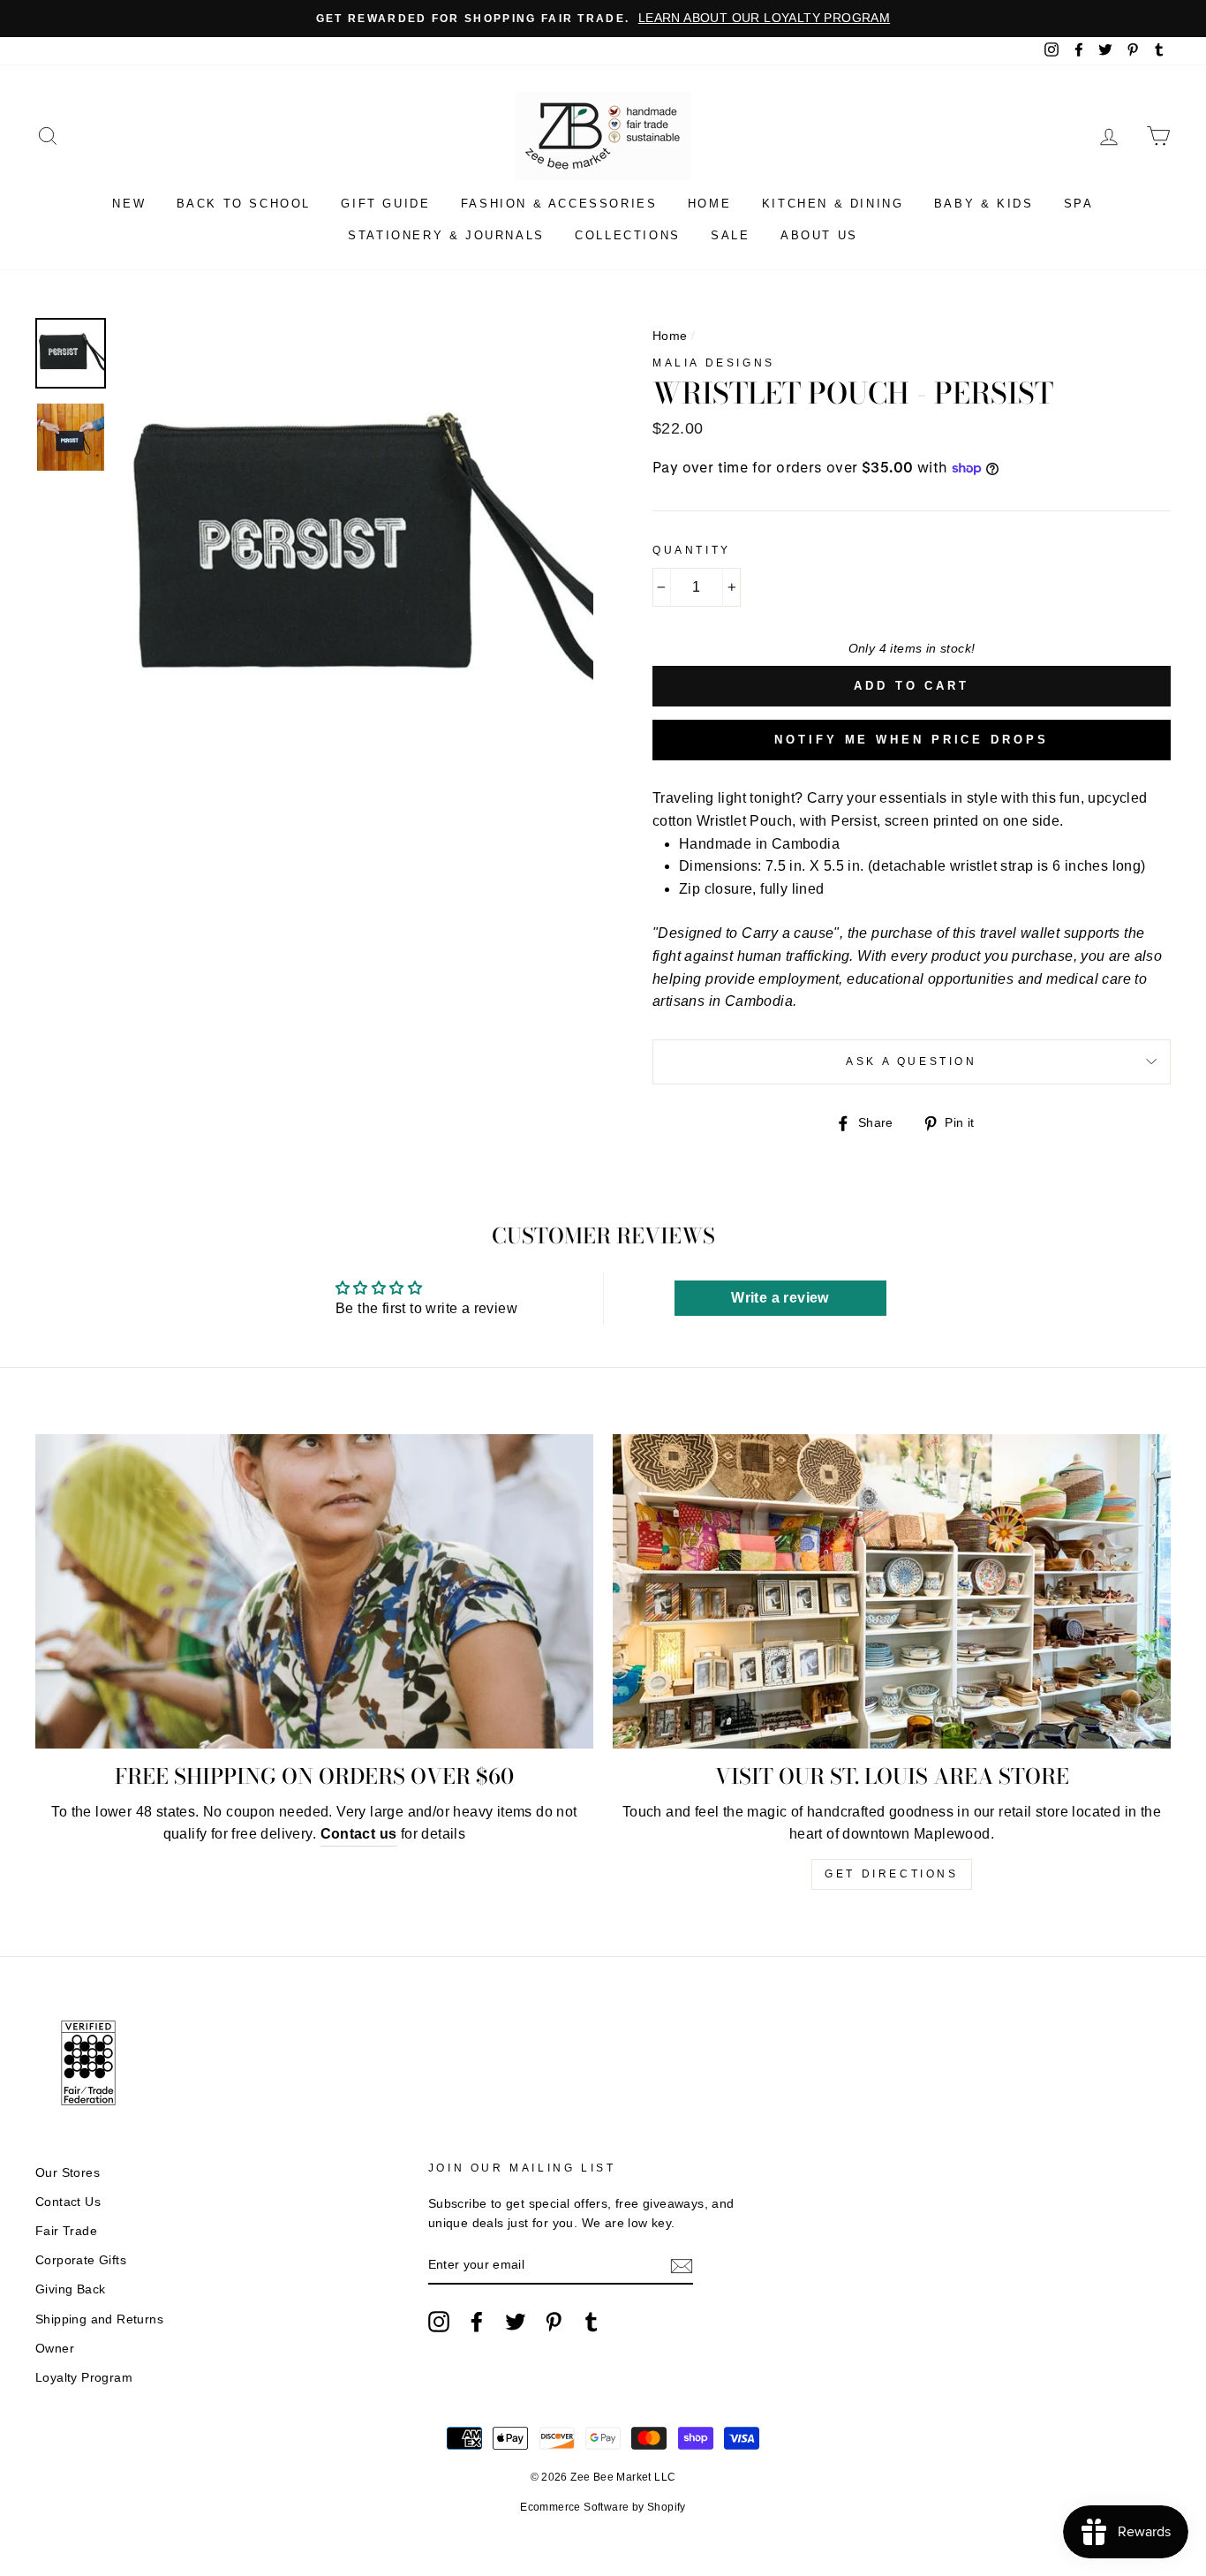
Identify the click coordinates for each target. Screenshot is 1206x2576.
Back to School (244, 204)
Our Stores (68, 2173)
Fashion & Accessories (559, 204)
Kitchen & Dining (833, 204)
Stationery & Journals (446, 235)
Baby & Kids (984, 204)
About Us (819, 235)
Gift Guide (385, 204)
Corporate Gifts (81, 2260)
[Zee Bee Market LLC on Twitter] (516, 2322)
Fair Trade (66, 2231)
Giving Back (70, 2289)
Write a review (780, 1298)
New (129, 204)
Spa (1079, 204)
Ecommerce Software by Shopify (603, 2507)
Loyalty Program (84, 2378)
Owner (55, 2349)
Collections (628, 235)
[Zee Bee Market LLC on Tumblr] (592, 2322)
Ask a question (911, 1061)
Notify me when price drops (911, 740)
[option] (603, 19)
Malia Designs (714, 363)
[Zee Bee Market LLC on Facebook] (477, 2322)
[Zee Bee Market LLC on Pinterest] (554, 2322)
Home (709, 204)
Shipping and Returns (99, 2319)
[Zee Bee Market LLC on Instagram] (439, 2322)
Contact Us (68, 2202)
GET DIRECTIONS (891, 1874)
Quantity (692, 550)
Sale (730, 235)
